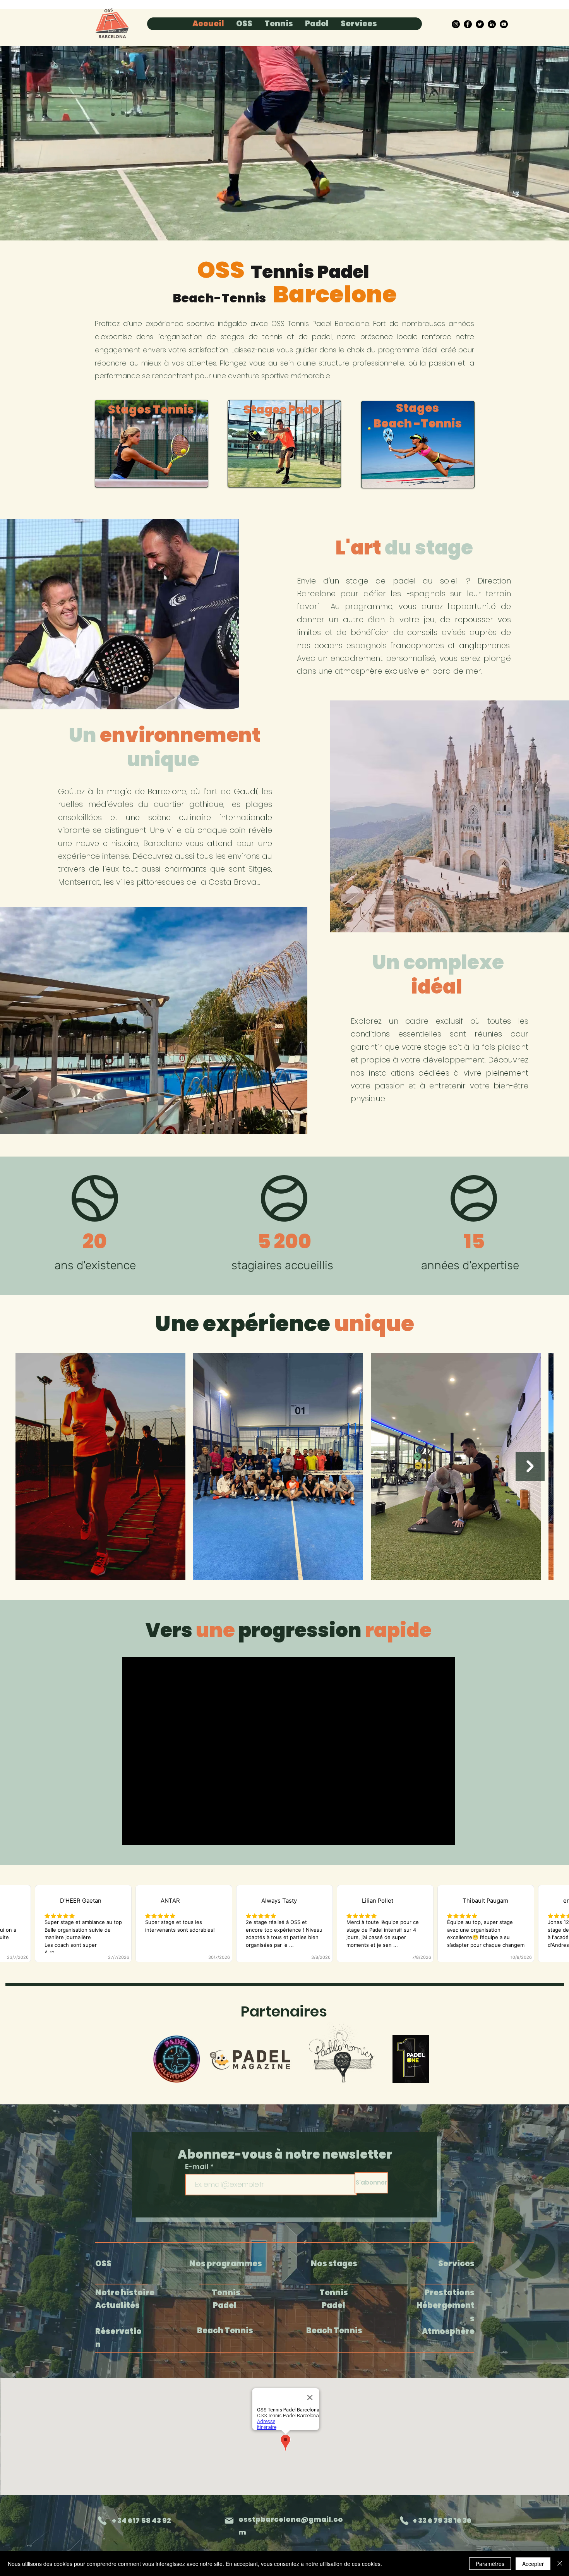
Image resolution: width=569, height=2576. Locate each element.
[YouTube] (504, 24)
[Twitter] (480, 24)
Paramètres (490, 2564)
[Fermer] (560, 2564)
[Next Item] (530, 1466)
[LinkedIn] (492, 24)
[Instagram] (456, 24)
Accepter (533, 2564)
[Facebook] (468, 24)
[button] (244, 24)
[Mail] (229, 2521)
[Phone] (102, 2521)
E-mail (198, 2167)
